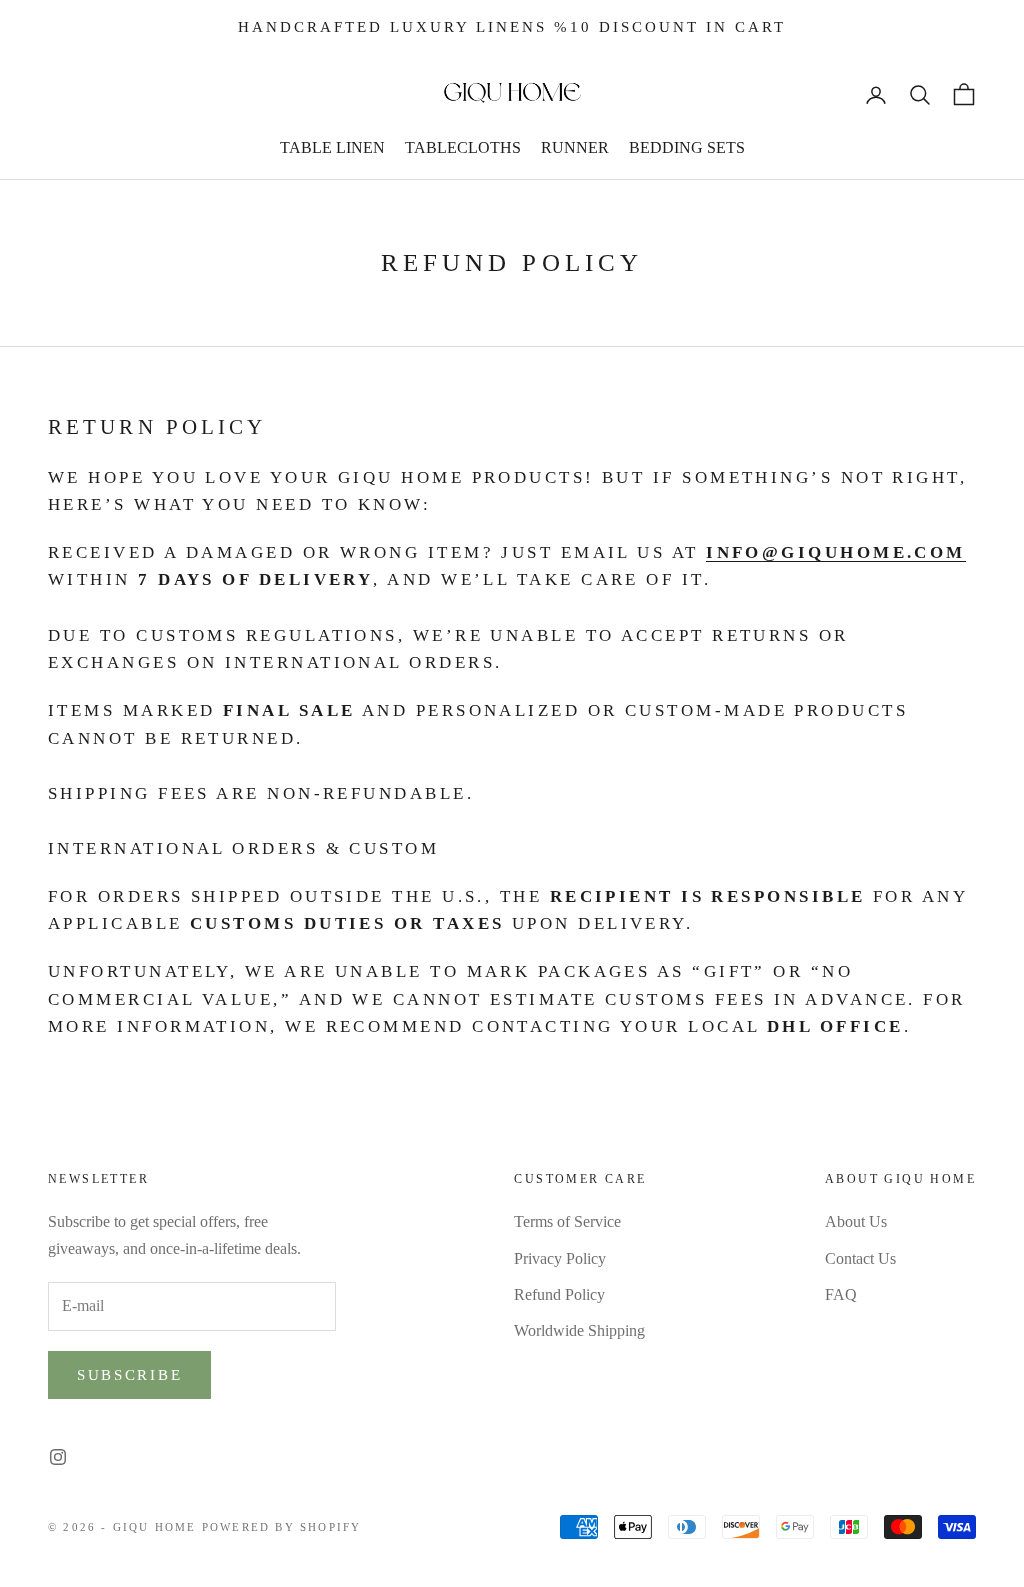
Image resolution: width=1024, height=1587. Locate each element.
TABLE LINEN (332, 147)
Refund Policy (559, 1294)
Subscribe (129, 1375)
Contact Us (860, 1258)
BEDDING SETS (687, 147)
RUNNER (575, 147)
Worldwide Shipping (579, 1330)
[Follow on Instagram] (58, 1457)
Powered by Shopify (282, 1527)
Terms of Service (567, 1221)
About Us (856, 1221)
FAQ (841, 1294)
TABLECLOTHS (463, 147)
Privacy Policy (560, 1258)
